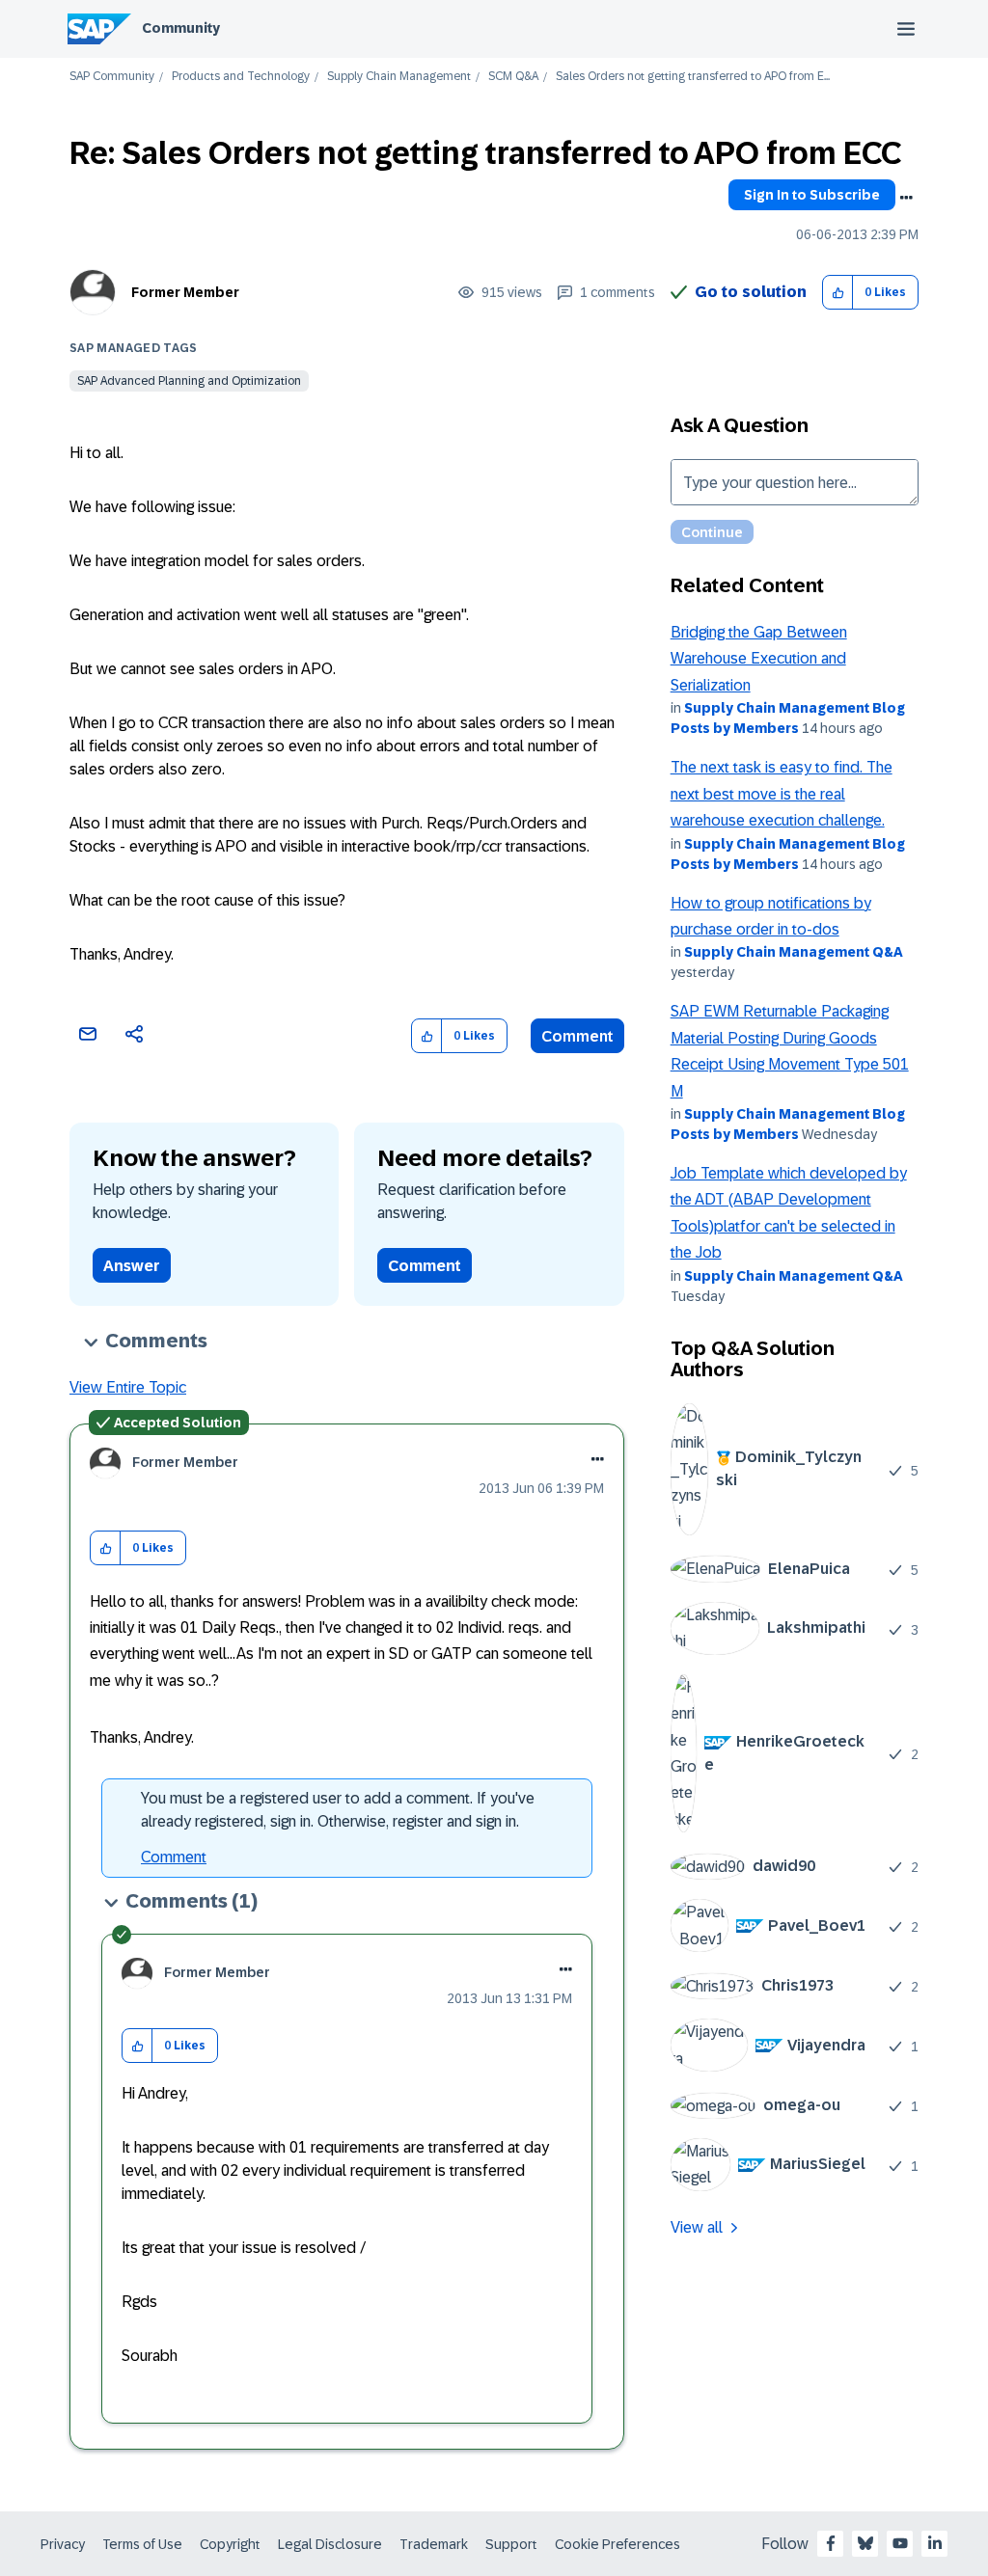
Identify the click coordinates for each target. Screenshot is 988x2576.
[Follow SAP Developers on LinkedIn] (935, 2543)
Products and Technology (241, 77)
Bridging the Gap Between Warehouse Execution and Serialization (759, 659)
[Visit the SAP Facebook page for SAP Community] (831, 2543)
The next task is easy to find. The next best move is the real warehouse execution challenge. (782, 794)
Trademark (434, 2544)
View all (697, 2227)
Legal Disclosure (330, 2544)
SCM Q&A (513, 77)
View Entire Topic (128, 1387)
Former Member (185, 292)
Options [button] (906, 198)
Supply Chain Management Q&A (794, 952)
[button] (838, 293)
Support (511, 2544)
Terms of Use (142, 2544)
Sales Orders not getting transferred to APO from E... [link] (693, 77)
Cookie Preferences (617, 2544)
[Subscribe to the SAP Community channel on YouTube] (900, 2543)
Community (181, 28)
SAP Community (112, 77)
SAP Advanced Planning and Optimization (189, 381)
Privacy (63, 2544)
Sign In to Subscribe (812, 195)
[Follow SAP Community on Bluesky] (865, 2543)
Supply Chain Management (399, 77)
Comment (577, 1036)
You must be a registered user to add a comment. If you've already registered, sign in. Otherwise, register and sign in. (338, 1810)
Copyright (230, 2544)
